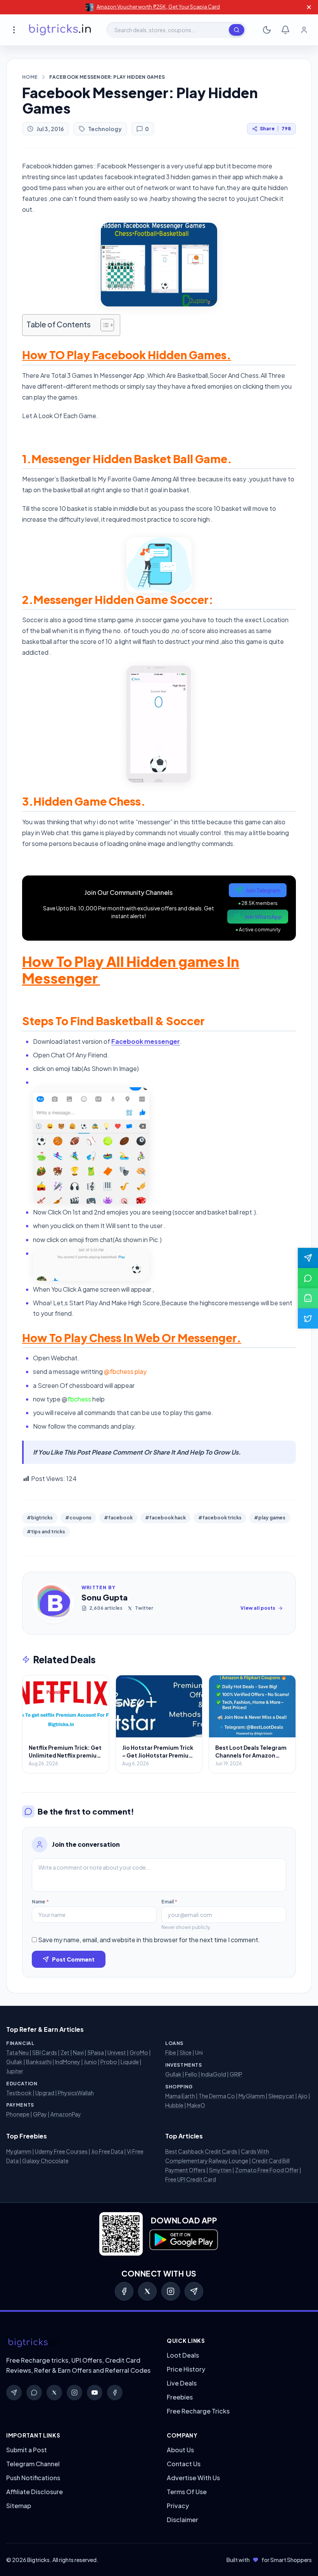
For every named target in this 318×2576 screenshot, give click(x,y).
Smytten (220, 2170)
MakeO (196, 2105)
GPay (40, 2114)
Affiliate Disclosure (35, 2492)
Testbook (19, 2093)
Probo (109, 2062)
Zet (65, 2052)
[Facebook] (124, 2291)
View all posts (258, 1608)
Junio (90, 2062)
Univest (117, 2052)
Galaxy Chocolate (45, 2161)
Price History (186, 2369)
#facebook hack (165, 1518)
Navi (78, 2052)
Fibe (171, 2052)
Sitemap (19, 2506)
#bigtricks (40, 1518)
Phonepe (18, 2114)
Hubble (174, 2105)
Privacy (178, 2506)
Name (40, 1902)
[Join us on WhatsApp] (308, 1278)
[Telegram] (194, 2291)
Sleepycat (281, 2096)
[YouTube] (95, 2393)
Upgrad (45, 2093)
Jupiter (15, 2071)
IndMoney (68, 2062)
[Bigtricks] (79, 2343)
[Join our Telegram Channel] (308, 1258)
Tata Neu (17, 2052)
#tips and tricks (46, 1532)
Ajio (303, 2096)
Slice (186, 2052)
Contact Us (184, 2464)
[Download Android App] (308, 1298)
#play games (270, 1518)
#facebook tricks (220, 1518)
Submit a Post (27, 2450)
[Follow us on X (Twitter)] (308, 1318)
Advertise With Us (193, 2478)
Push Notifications (33, 2478)
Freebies (180, 2397)
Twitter (144, 1608)
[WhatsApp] (34, 2393)
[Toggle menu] (14, 30)
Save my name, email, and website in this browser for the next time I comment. (149, 1940)
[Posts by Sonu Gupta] (54, 1603)
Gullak (14, 2062)
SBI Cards (45, 2052)
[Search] (237, 30)
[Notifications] (285, 30)
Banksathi (39, 2062)
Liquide (130, 2062)
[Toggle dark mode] (267, 30)
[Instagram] (171, 2291)
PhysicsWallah (76, 2093)
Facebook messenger (146, 1041)
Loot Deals (183, 2355)
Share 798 (275, 129)
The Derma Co (217, 2096)
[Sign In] (304, 30)
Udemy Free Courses (61, 2151)
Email (169, 1902)
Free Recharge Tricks (198, 2411)
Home (30, 77)
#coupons (78, 1518)
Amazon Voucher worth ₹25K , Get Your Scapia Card (158, 7)
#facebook (118, 1518)
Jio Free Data (107, 2151)
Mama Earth (180, 2096)
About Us (180, 2450)
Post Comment (73, 1959)
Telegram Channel (33, 2464)
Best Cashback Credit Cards (201, 2151)
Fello (191, 2074)
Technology (105, 129)
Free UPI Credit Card (191, 2179)
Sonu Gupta (105, 1597)
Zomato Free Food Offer (267, 2170)
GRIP (236, 2074)
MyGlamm (252, 2096)
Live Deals (182, 2383)
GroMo (139, 2052)
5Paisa (96, 2052)
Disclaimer (182, 2520)
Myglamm (19, 2151)
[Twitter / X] (147, 2291)
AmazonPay (66, 2114)
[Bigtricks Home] (60, 30)
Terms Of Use (187, 2492)
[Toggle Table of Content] (103, 325)
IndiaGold (213, 2074)
